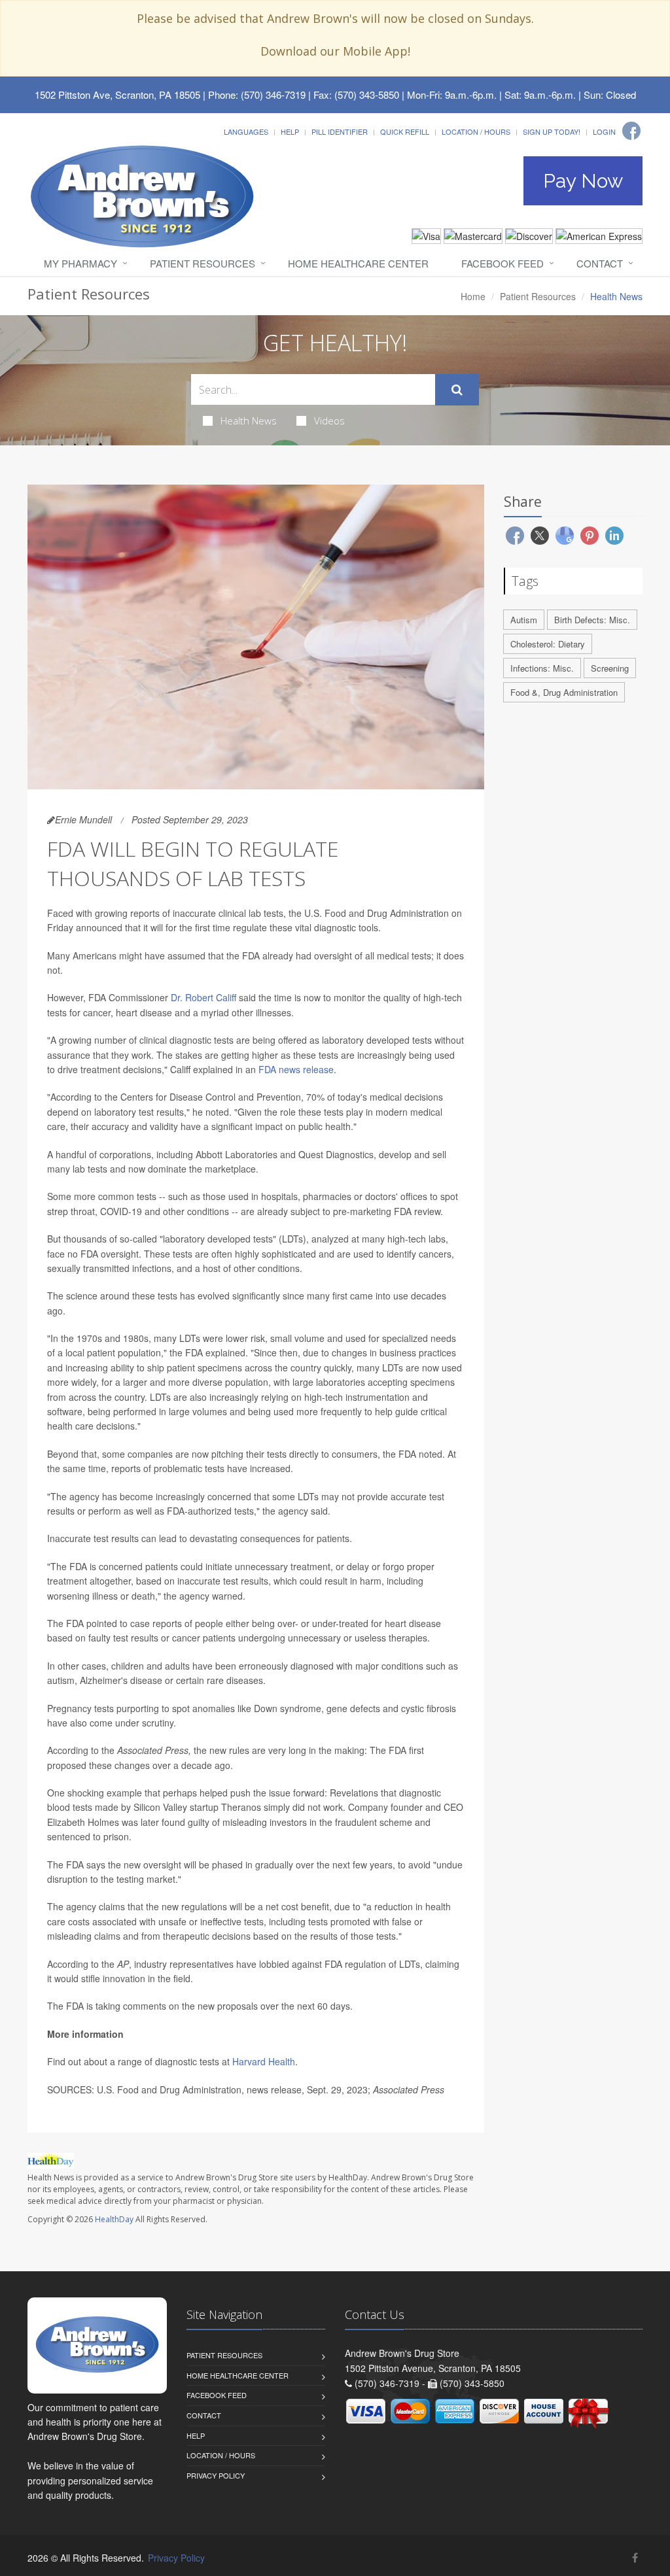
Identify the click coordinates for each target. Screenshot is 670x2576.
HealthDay (114, 2219)
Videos (329, 421)
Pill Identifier (340, 131)
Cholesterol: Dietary (548, 644)
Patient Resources (203, 263)
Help (290, 131)
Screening (610, 668)
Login (604, 131)
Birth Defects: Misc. (592, 620)
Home (473, 296)
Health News (249, 421)
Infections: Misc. (542, 668)
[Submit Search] (457, 390)
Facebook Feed (502, 263)
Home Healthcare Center (358, 263)
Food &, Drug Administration (564, 692)
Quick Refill (405, 131)
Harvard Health (264, 2061)
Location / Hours (476, 131)
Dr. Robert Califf (203, 997)
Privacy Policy (216, 2475)
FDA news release (296, 1069)
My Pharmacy (80, 263)
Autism (524, 620)
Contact (600, 263)
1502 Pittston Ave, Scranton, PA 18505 (117, 94)
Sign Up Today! (552, 131)
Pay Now (583, 181)
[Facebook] (631, 131)
